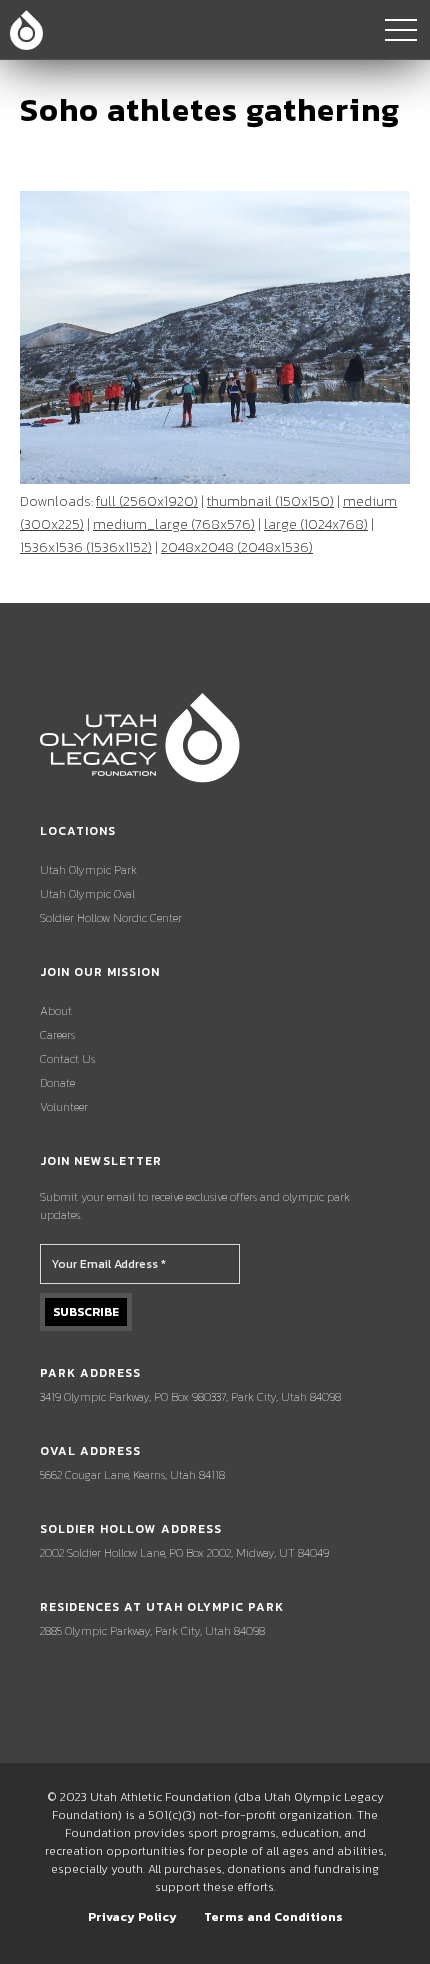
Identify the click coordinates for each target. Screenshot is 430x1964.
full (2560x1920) (147, 501)
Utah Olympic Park (88, 870)
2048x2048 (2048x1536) (237, 547)
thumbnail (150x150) (270, 501)
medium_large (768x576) (174, 524)
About (56, 1011)
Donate (57, 1083)
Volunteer (64, 1107)
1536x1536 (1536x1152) (86, 547)
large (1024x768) (316, 524)
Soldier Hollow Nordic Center (111, 918)
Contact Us (67, 1059)
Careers (57, 1035)
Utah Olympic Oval (87, 894)
